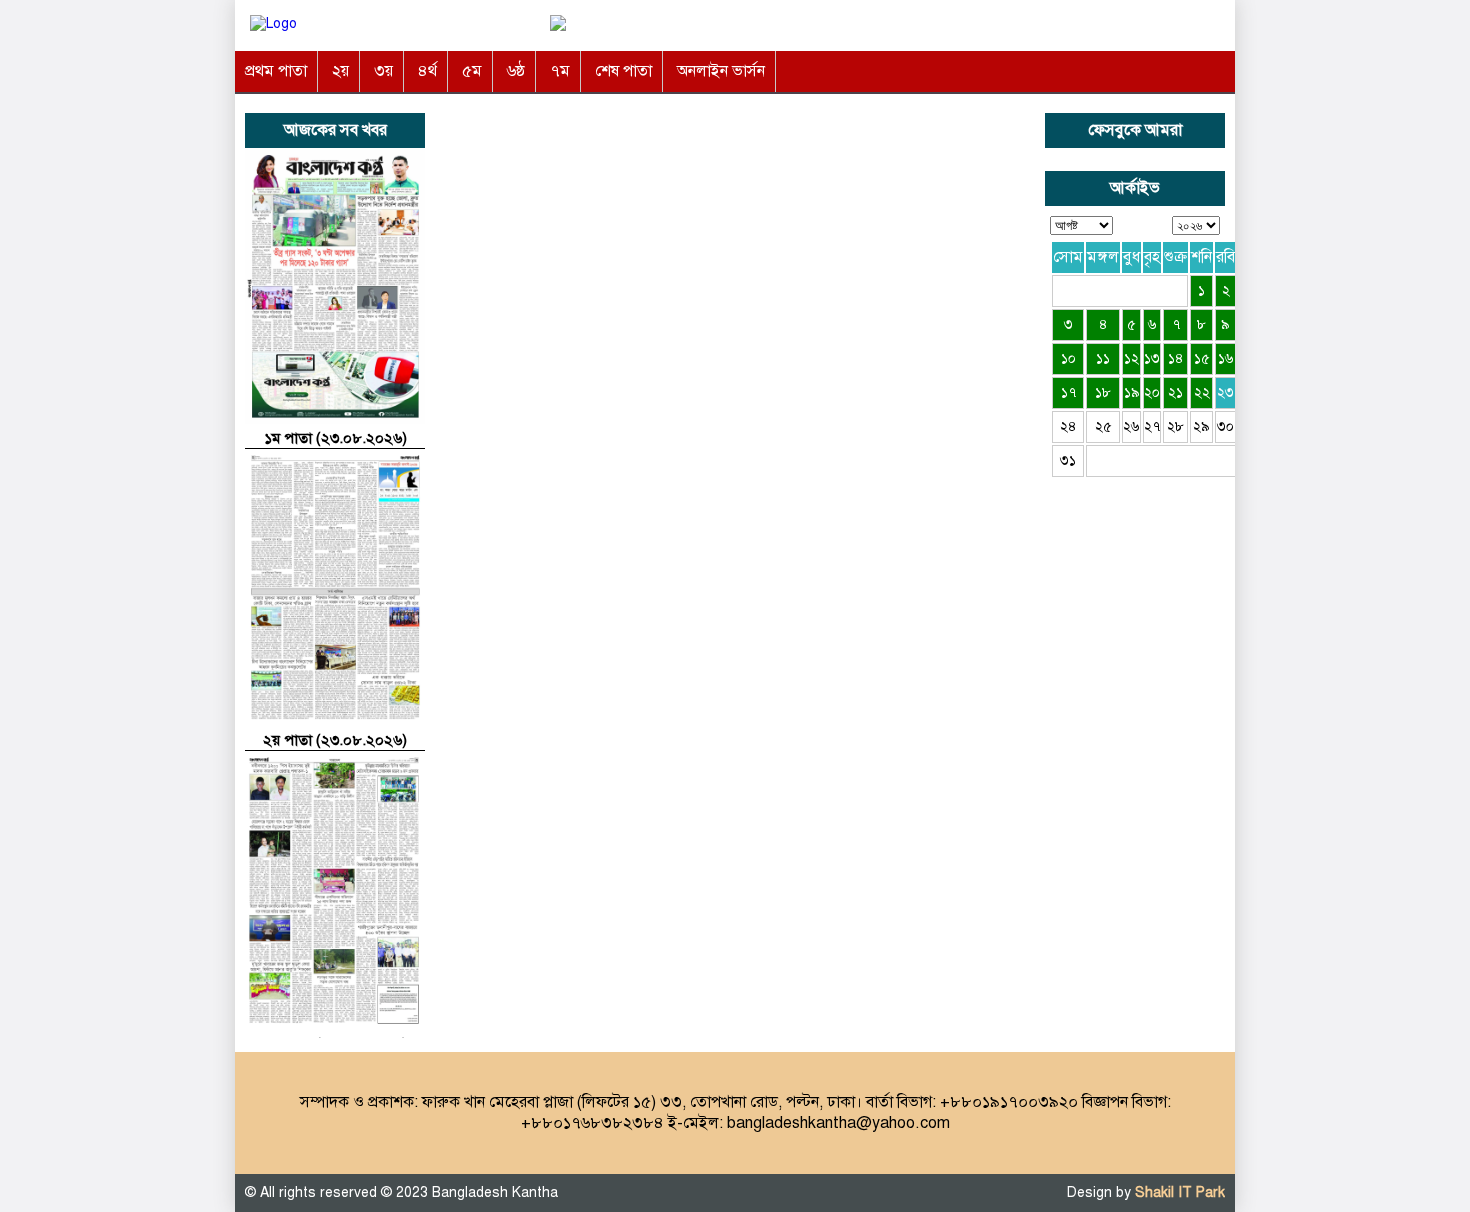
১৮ (1103, 392)
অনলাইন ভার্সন (721, 71)
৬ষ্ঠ (516, 71)
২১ (1175, 392)
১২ (1131, 358)
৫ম (472, 71)
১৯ (1132, 392)
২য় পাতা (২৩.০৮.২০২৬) (335, 740)
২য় (340, 71)
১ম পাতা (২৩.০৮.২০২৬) (335, 438)
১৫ (1202, 358)
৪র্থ (427, 71)
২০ (1152, 392)
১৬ (1226, 358)
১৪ (1176, 358)
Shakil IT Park (1180, 1192)
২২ (1202, 392)
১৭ (1068, 392)
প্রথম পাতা (276, 71)
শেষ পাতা (623, 71)
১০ (1068, 358)
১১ (1103, 358)
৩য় (383, 71)
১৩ (1152, 358)
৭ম (560, 71)
